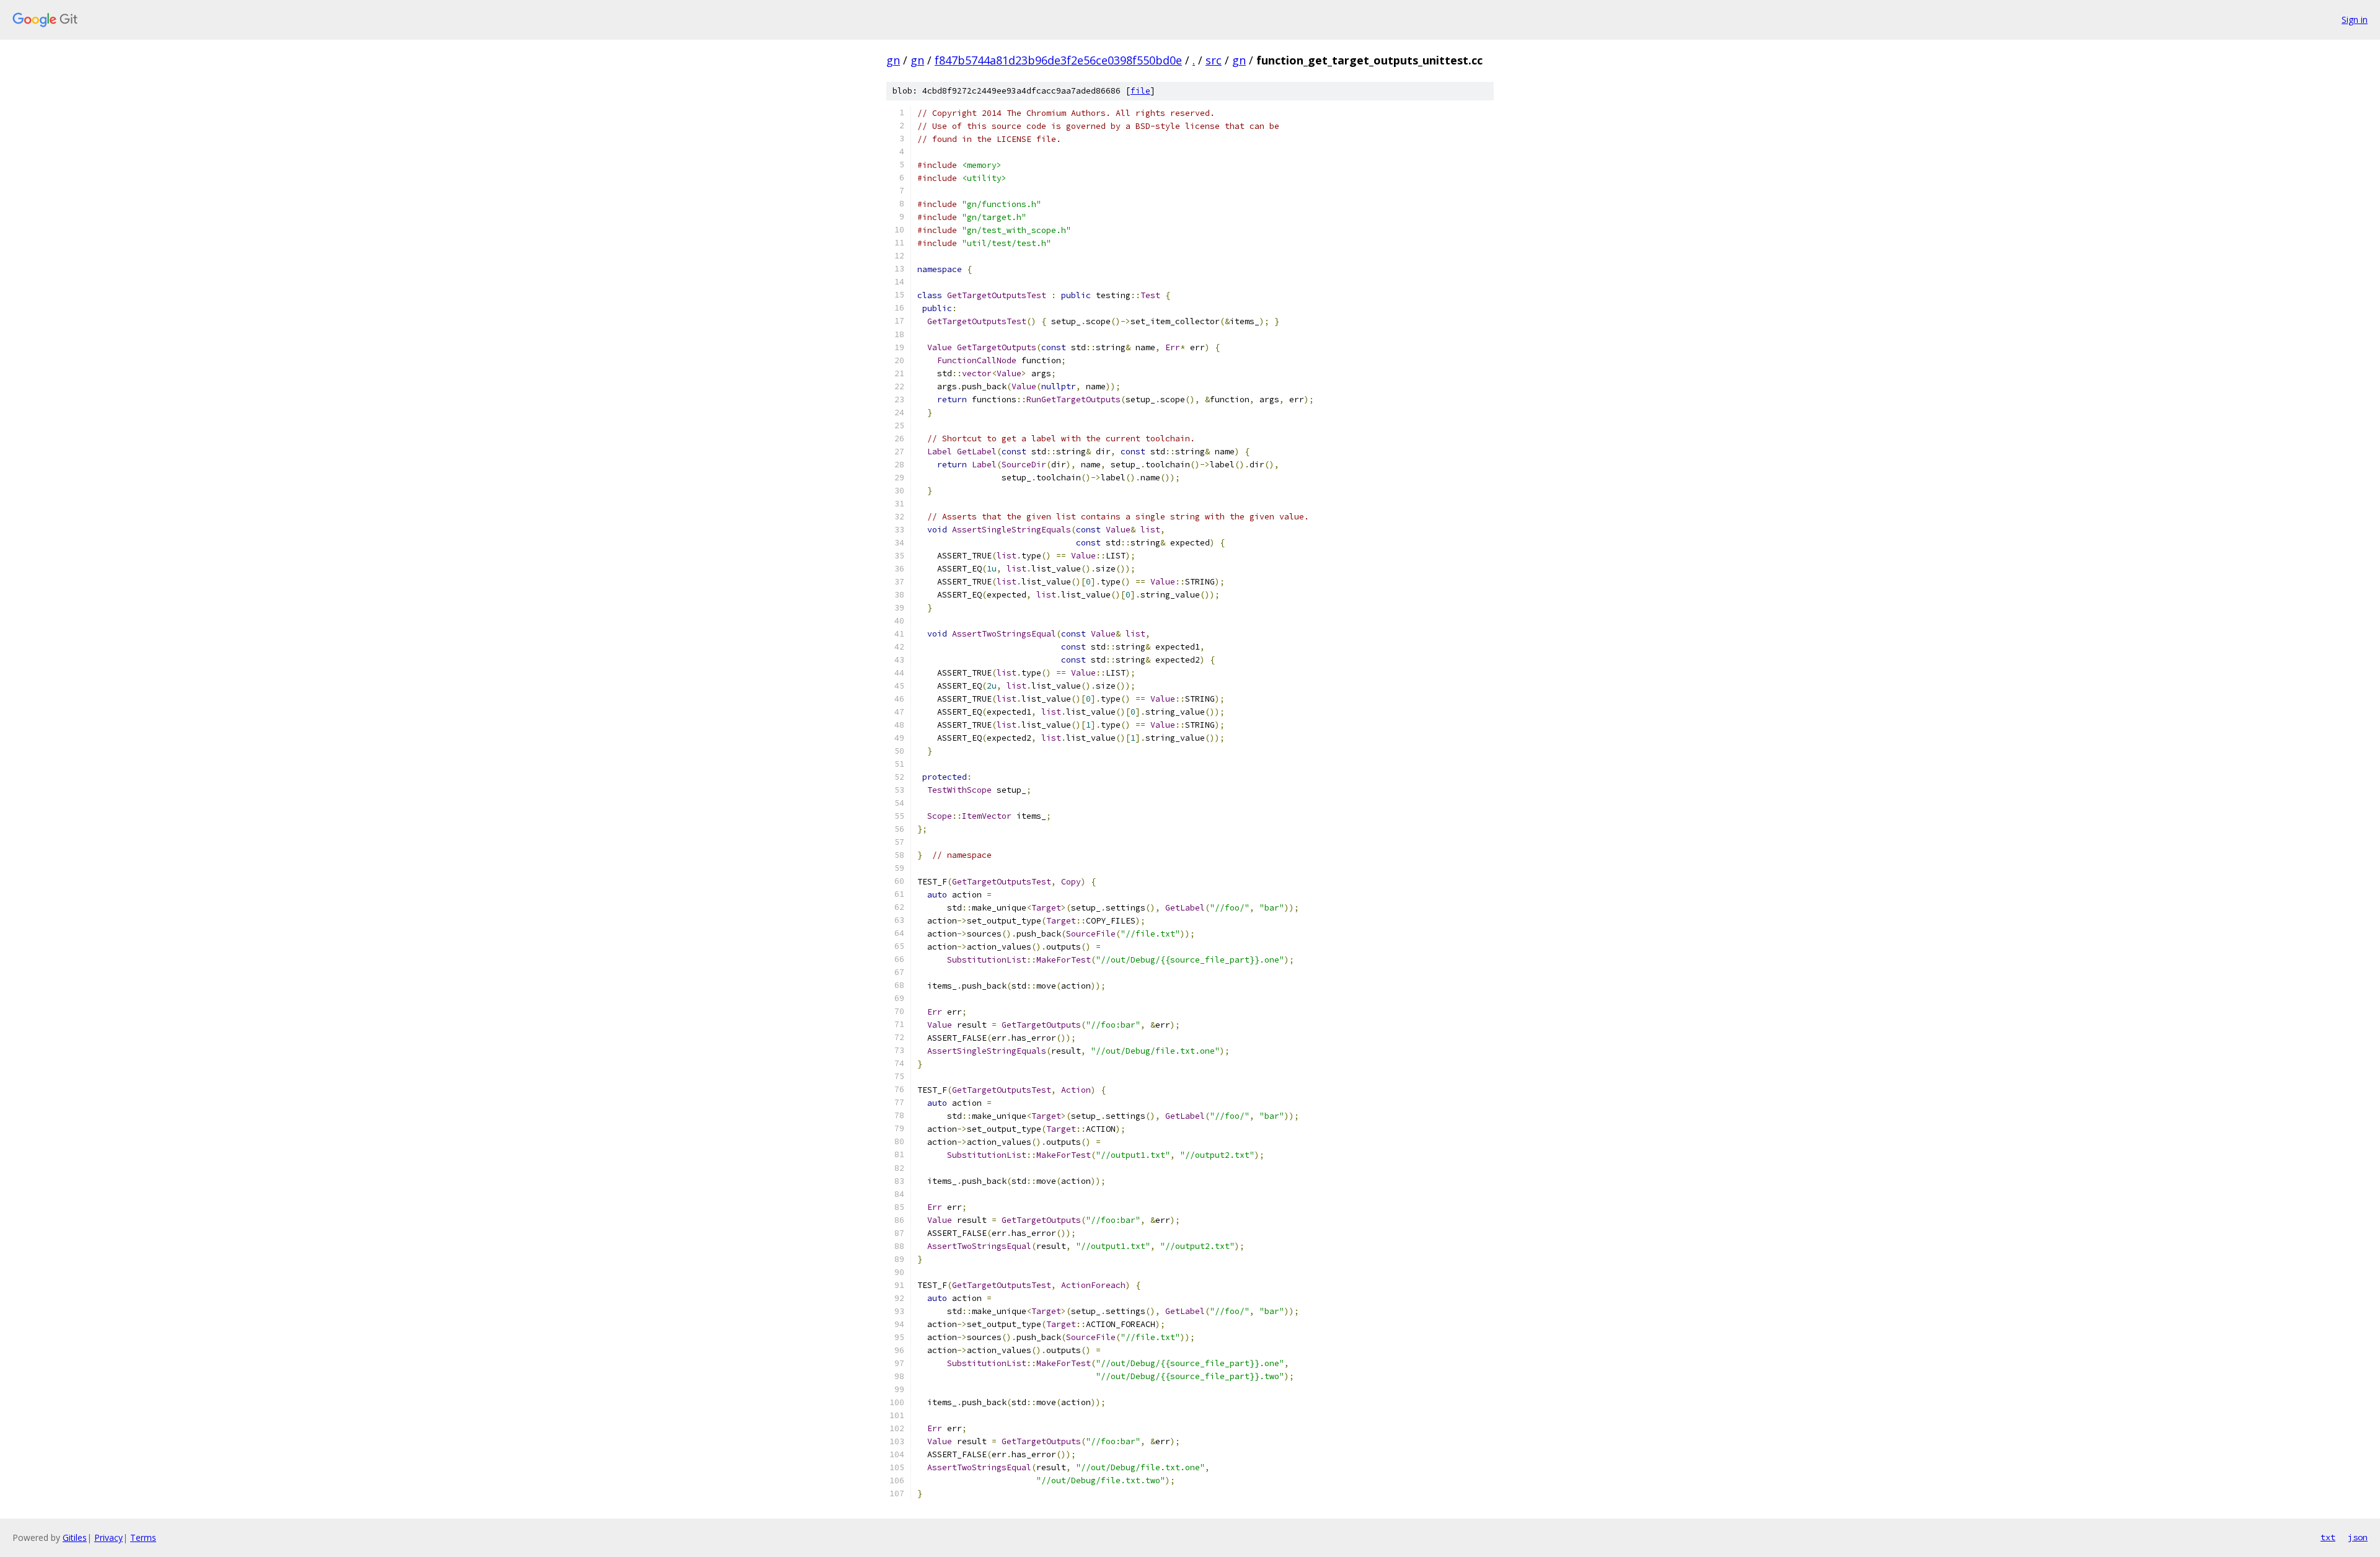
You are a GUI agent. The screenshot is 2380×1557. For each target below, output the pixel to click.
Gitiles (75, 1537)
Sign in (2355, 20)
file (1140, 91)
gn (893, 60)
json (2358, 1537)
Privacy (108, 1537)
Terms (143, 1537)
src (1214, 60)
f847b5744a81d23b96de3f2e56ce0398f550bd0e (1058, 60)
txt (2328, 1537)
